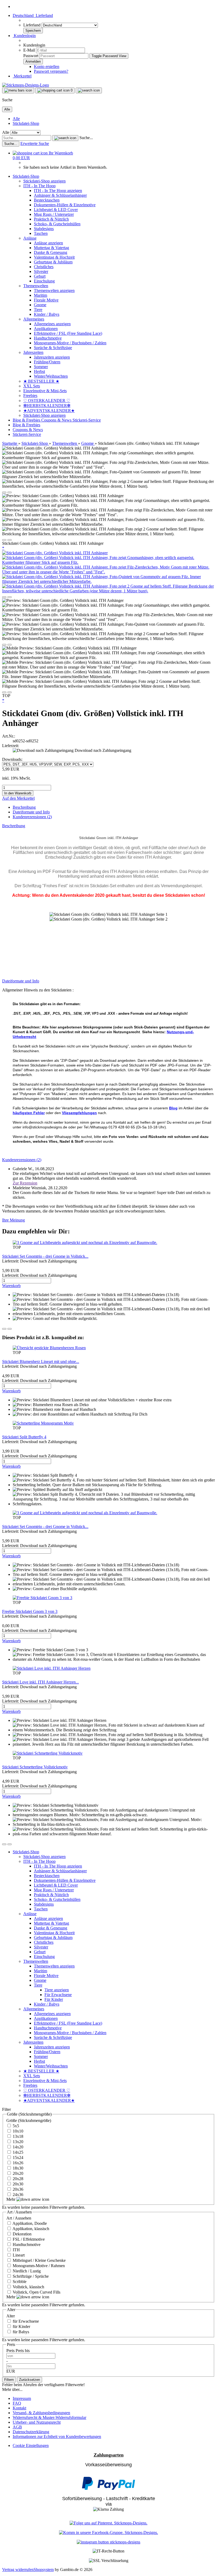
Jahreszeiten (33, 352)
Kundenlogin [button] (24, 36)
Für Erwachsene (58, 1995)
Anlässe (30, 238)
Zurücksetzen (30, 2380)
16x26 (17, 2163)
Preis (11, 2351)
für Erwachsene (25, 2321)
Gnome (40, 305)
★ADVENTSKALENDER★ (49, 411)
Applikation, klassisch (30, 2229)
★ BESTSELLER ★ (41, 381)
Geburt (40, 276)
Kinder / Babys (47, 314)
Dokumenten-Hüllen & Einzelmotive (65, 205)
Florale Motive (46, 300)
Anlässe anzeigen (48, 243)
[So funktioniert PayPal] (108, 2489)
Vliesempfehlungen (79, 1113)
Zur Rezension (25, 1183)
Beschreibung (24, 807)
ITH (16, 2250)
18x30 (17, 2168)
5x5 (15, 2126)
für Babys (20, 2332)
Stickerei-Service (87, 420)
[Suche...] (65, 138)
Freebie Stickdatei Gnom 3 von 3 (30, 1611)
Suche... (86, 138)
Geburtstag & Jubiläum (53, 262)
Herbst (39, 371)
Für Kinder (54, 1999)
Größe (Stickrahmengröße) (29, 2120)
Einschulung (44, 281)
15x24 (17, 2158)
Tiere (38, 310)
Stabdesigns (44, 229)
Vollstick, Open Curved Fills (36, 2292)
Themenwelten (36, 286)
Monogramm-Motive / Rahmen (38, 2266)
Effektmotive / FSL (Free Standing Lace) (68, 333)
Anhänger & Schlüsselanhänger (60, 195)
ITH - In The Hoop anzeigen (58, 191)
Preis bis (23, 2351)
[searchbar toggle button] (89, 90)
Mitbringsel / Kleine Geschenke (39, 2260)
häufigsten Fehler (29, 1113)
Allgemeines (34, 319)
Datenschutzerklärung (31, 2432)
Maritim (40, 295)
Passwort (31, 56)
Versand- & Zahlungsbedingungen (41, 2413)
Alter (11, 2316)
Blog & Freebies (27, 420)
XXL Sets (32, 386)
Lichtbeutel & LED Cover (56, 210)
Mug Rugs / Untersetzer (54, 214)
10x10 (17, 2131)
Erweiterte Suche (35, 143)
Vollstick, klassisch (28, 2287)
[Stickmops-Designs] (26, 85)
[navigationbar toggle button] (18, 90)
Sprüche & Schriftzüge (53, 348)
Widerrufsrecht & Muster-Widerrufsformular (49, 2417)
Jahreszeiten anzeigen (52, 357)
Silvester (41, 271)
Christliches (44, 267)
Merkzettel (22, 76)
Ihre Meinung (13, 1220)
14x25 (17, 2152)
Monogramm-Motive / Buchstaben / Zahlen (70, 343)
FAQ (17, 2403)
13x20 (17, 2142)
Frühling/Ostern (47, 362)
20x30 (17, 2184)
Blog (173, 1108)
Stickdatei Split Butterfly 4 (24, 1437)
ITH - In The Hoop (39, 186)
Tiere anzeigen (57, 1990)
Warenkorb (11, 1286)
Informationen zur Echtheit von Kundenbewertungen (57, 2437)
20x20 (17, 2173)
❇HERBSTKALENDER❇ (47, 406)
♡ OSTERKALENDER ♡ (47, 401)
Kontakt (19, 2408)
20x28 (17, 2179)
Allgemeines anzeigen (52, 324)
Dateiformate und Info (31, 812)
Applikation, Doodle (29, 2223)
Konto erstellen (47, 67)
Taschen (41, 233)
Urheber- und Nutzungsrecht (37, 2422)
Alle (16, 119)
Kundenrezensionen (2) (32, 817)
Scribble (19, 2282)
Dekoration (22, 2234)
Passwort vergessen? (51, 71)
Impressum (22, 2398)
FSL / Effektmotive (28, 2239)
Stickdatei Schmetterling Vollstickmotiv (35, 1767)
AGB (17, 2427)
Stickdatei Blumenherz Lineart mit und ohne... (41, 1362)
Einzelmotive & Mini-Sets (45, 391)
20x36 (17, 2189)
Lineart (18, 2255)
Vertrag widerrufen (18, 2570)
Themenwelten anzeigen (54, 290)
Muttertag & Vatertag (51, 248)
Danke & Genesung (51, 252)
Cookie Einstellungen (31, 2445)
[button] (33, 15)
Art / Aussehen (19, 2218)
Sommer (41, 367)
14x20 (17, 2147)
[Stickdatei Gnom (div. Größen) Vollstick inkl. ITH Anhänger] (55, 553)
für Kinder (21, 2326)
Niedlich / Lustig (26, 2271)
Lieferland (32, 25)
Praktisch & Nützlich (51, 219)
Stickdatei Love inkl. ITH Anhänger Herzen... (40, 1682)
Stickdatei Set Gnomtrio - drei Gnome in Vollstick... (45, 1256)
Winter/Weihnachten (51, 376)
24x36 (17, 2195)
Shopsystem (44, 2570)
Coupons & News (57, 420)
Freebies (30, 395)
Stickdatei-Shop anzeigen (44, 181)
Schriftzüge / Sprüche (30, 2276)
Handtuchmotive (48, 338)
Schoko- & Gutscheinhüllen (57, 224)
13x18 (17, 2136)
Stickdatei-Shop (26, 123)
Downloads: (12, 759)
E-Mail (29, 50)
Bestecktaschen (47, 200)
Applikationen (46, 329)
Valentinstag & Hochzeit (54, 257)
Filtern (9, 2380)
